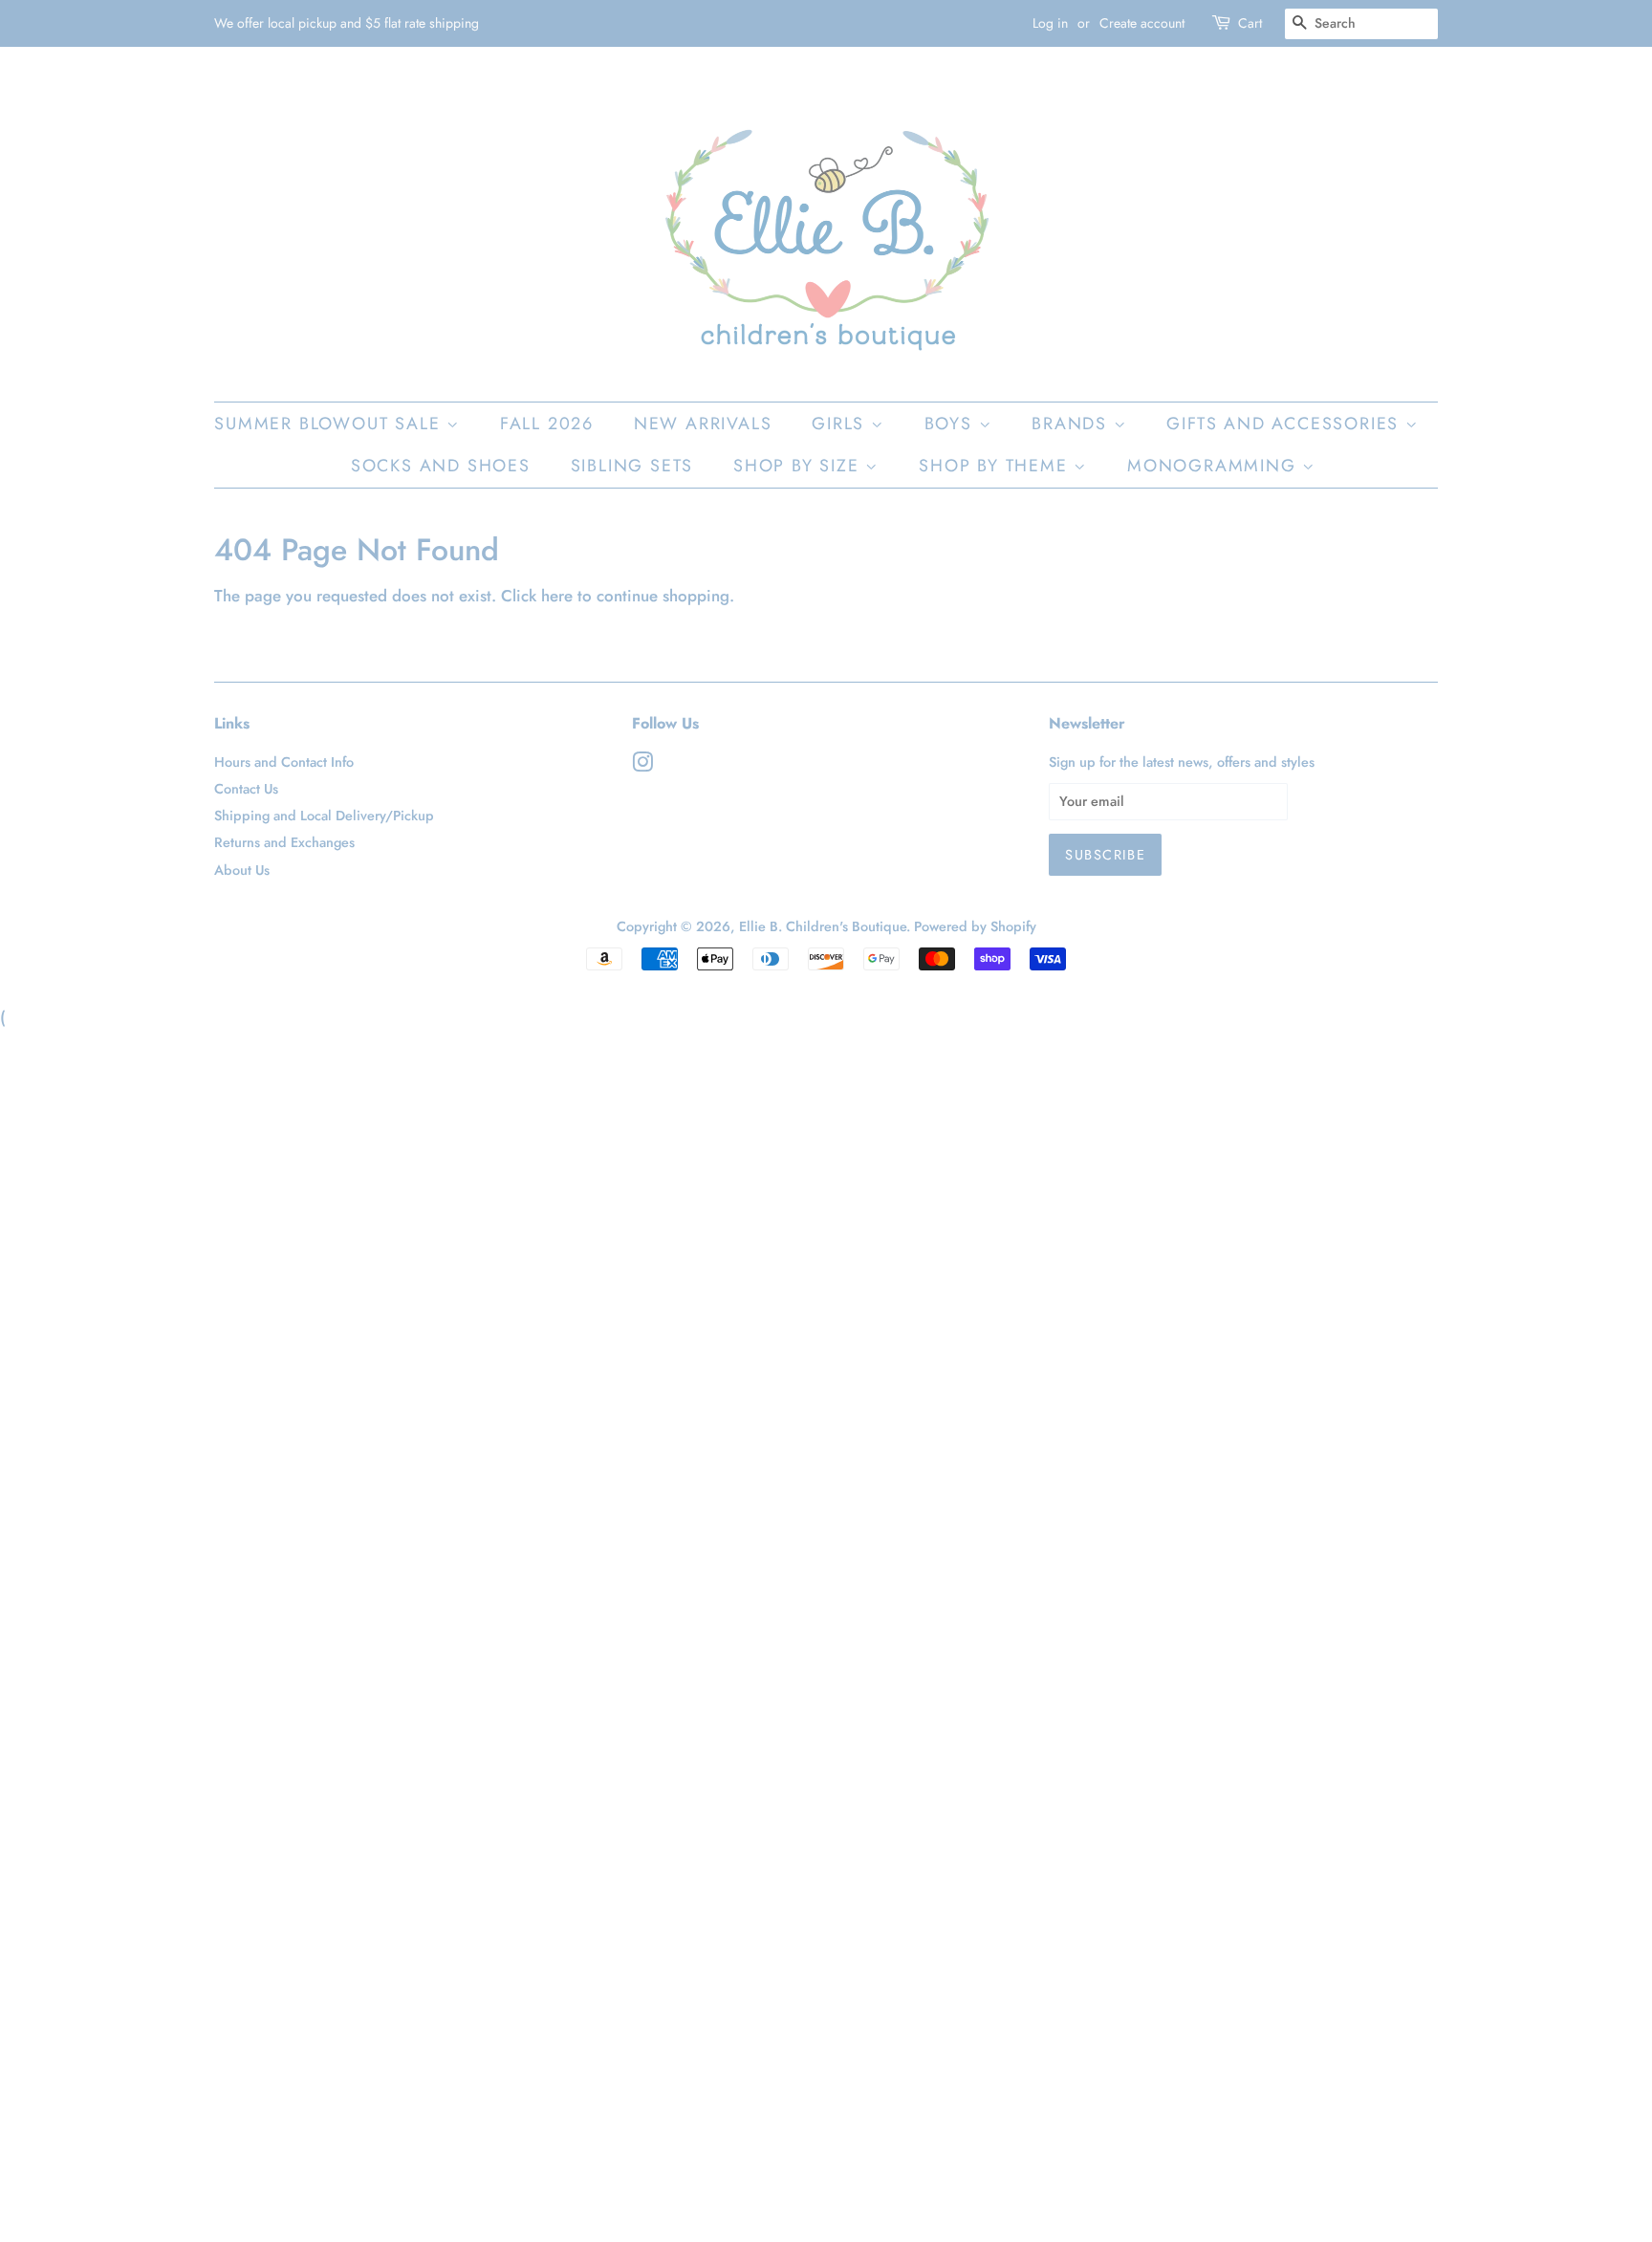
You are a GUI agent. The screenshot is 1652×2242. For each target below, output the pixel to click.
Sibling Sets (632, 466)
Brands (1073, 424)
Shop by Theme (996, 466)
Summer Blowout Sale (330, 424)
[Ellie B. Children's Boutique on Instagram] (642, 766)
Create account (1142, 23)
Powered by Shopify (975, 926)
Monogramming (1215, 466)
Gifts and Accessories (1286, 424)
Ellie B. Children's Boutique (823, 926)
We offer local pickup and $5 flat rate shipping (347, 23)
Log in (1050, 23)
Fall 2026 (547, 424)
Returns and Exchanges (284, 842)
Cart (1250, 23)
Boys (952, 424)
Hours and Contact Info (284, 762)
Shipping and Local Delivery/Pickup (324, 816)
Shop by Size (799, 466)
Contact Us (246, 789)
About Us (242, 870)
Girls (841, 424)
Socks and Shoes (441, 466)
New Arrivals (703, 424)
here (557, 596)
